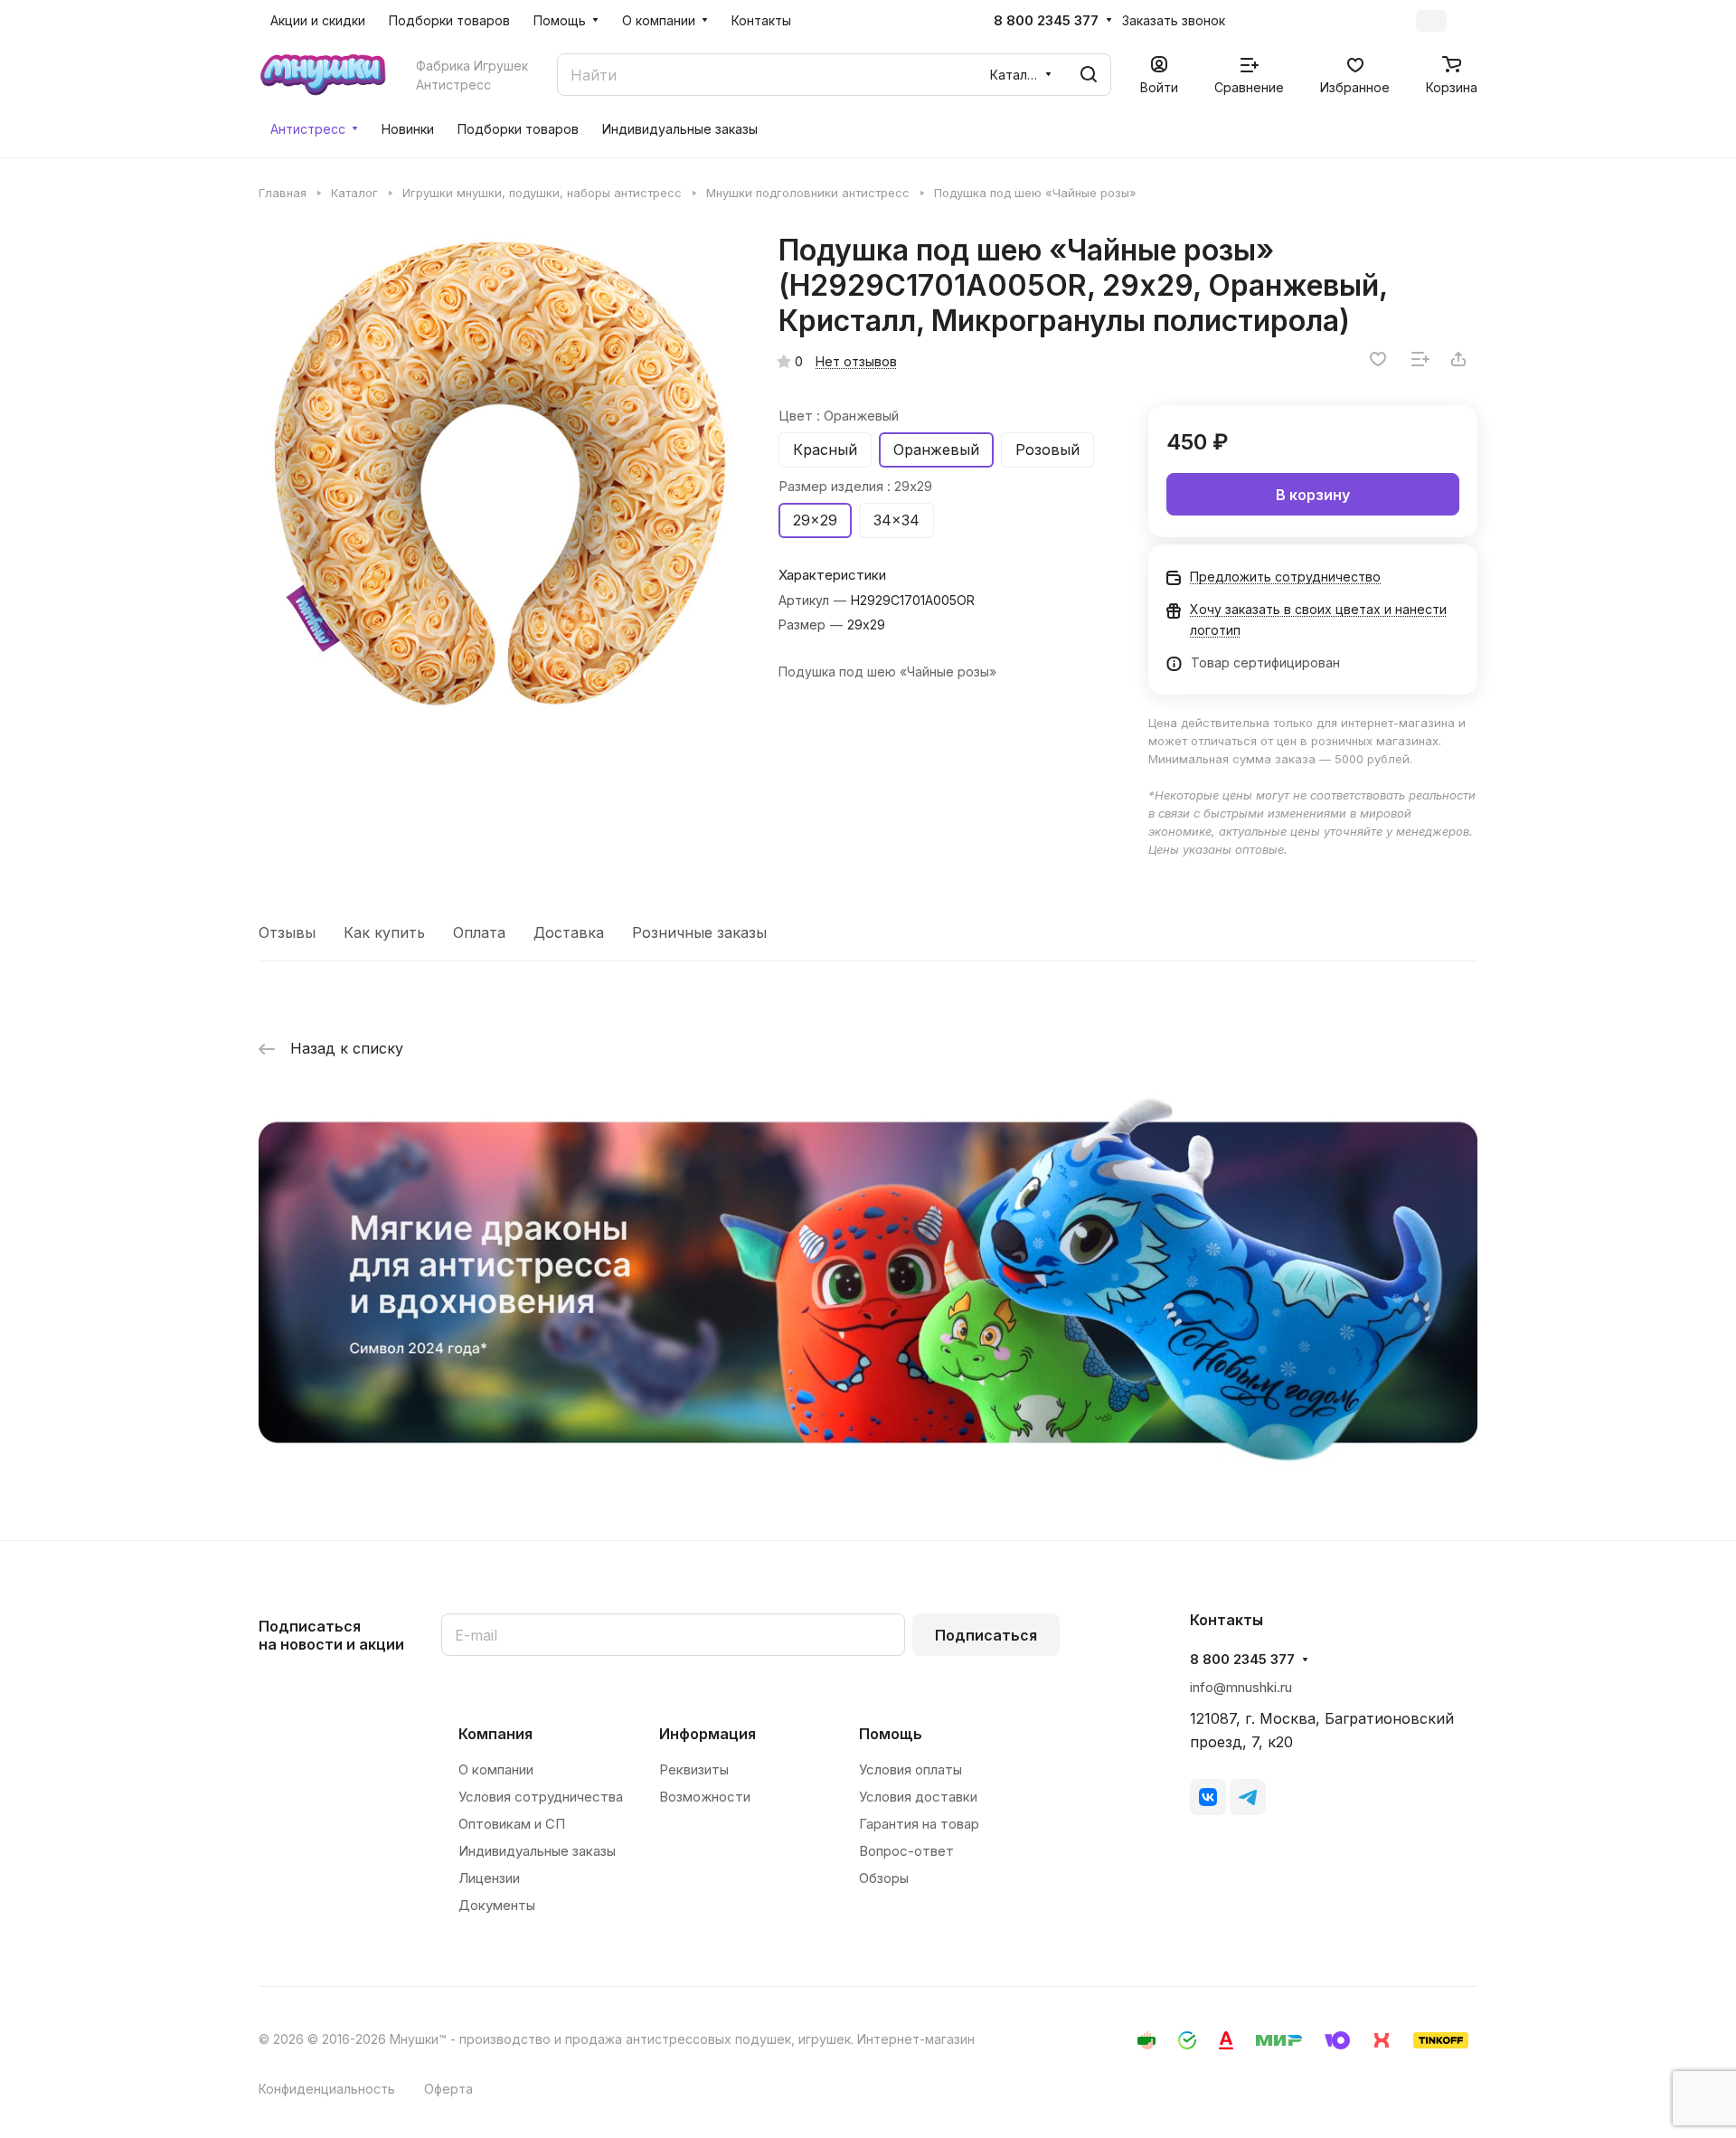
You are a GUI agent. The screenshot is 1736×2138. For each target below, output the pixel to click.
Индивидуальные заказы (537, 1851)
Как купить (384, 932)
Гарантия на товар (919, 1824)
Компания (495, 1734)
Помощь (891, 1734)
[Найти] (1089, 75)
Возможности (705, 1797)
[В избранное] (1378, 359)
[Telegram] (1248, 1797)
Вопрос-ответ (906, 1851)
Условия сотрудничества (541, 1797)
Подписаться (986, 1635)
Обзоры (884, 1878)
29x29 (815, 520)
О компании (496, 1769)
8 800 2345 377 (1046, 21)
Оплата (479, 932)
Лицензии (489, 1878)
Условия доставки (918, 1797)
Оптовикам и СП (512, 1824)
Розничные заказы (699, 932)
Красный (825, 449)
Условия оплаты (910, 1769)
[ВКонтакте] (1208, 1797)
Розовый (1047, 449)
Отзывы (287, 932)
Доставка (569, 932)
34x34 (896, 520)
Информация (708, 1734)
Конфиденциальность (327, 2089)
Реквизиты (694, 1769)
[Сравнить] (1420, 359)
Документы (497, 1905)
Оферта (448, 2089)
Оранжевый (936, 449)
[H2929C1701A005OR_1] (500, 474)
